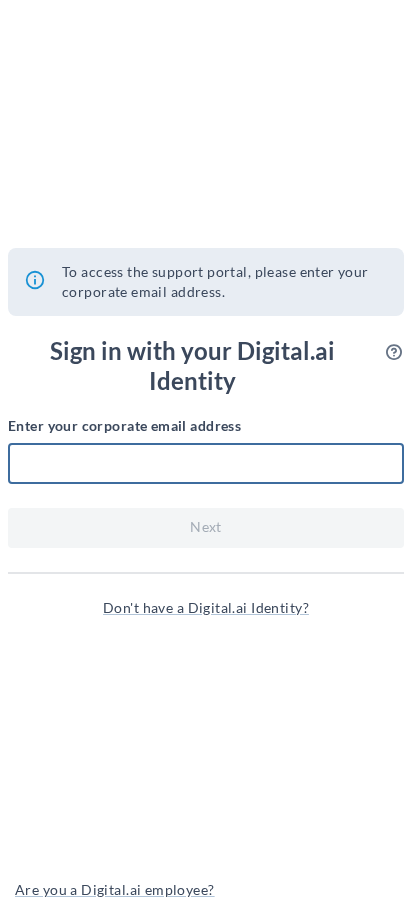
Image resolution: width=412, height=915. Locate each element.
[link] (206, 608)
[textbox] (206, 464)
